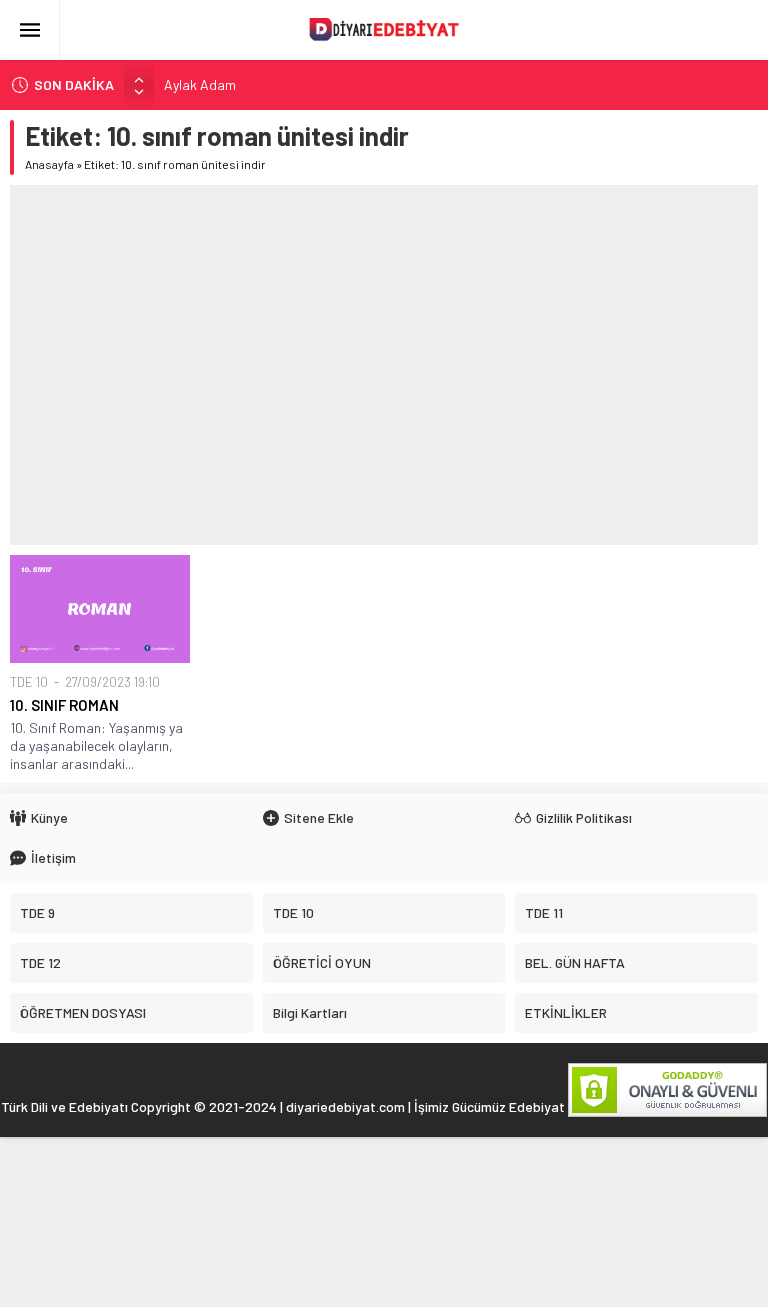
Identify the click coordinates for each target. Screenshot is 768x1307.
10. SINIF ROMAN (64, 705)
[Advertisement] (384, 365)
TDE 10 (29, 682)
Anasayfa (49, 164)
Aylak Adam (200, 84)
